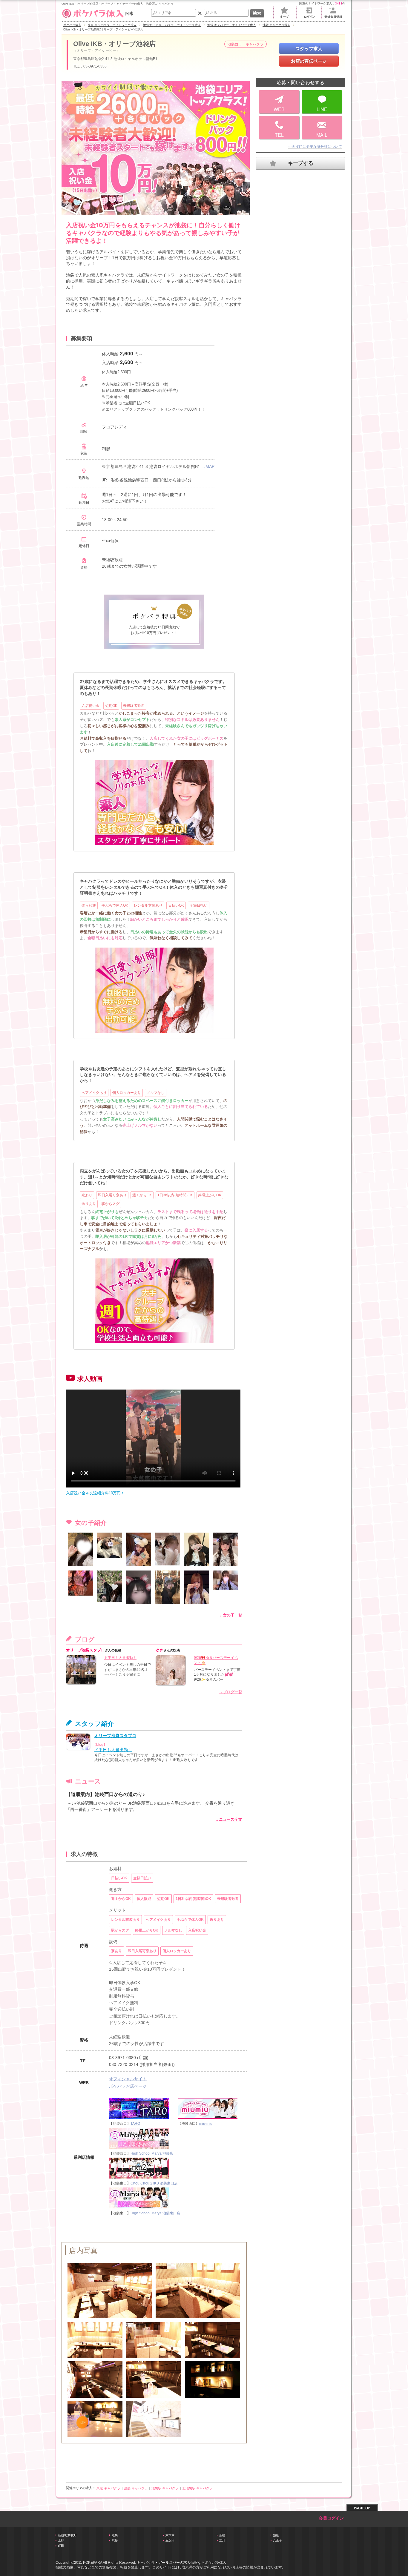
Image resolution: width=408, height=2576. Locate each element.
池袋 (115, 2535)
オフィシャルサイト (128, 2079)
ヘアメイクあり (94, 1093)
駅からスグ (111, 1204)
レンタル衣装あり (148, 905)
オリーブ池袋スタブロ (85, 1650)
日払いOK (176, 905)
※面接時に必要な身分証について (315, 147)
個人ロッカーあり (127, 1093)
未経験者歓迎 (134, 706)
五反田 (170, 2540)
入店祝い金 (91, 706)
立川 (222, 2540)
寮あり (87, 1195)
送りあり (89, 1204)
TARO (135, 2124)
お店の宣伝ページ (309, 61)
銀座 (276, 2535)
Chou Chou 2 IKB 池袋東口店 (154, 2183)
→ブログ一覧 (231, 1692)
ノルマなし (156, 1093)
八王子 (277, 2540)
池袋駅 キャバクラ (165, 2488)
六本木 (170, 2535)
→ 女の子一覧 (230, 1615)
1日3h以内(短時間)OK (175, 1195)
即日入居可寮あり (112, 1195)
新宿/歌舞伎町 (67, 2535)
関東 (130, 13)
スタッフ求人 (309, 49)
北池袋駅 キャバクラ (197, 2488)
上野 (61, 2540)
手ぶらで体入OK (115, 905)
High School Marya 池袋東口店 (155, 2213)
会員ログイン (331, 2518)
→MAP (208, 466)
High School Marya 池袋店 (152, 2153)
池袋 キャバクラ (136, 2488)
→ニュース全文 (229, 1819)
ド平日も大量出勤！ (120, 1658)
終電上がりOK (210, 1195)
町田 (61, 2546)
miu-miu (206, 2124)
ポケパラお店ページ (128, 2086)
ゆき (159, 1650)
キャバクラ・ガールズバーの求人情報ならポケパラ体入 (182, 2563)
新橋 (222, 2535)
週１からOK (142, 1195)
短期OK (111, 706)
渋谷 (115, 2540)
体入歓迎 (89, 905)
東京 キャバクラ (108, 2488)
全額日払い (199, 905)
